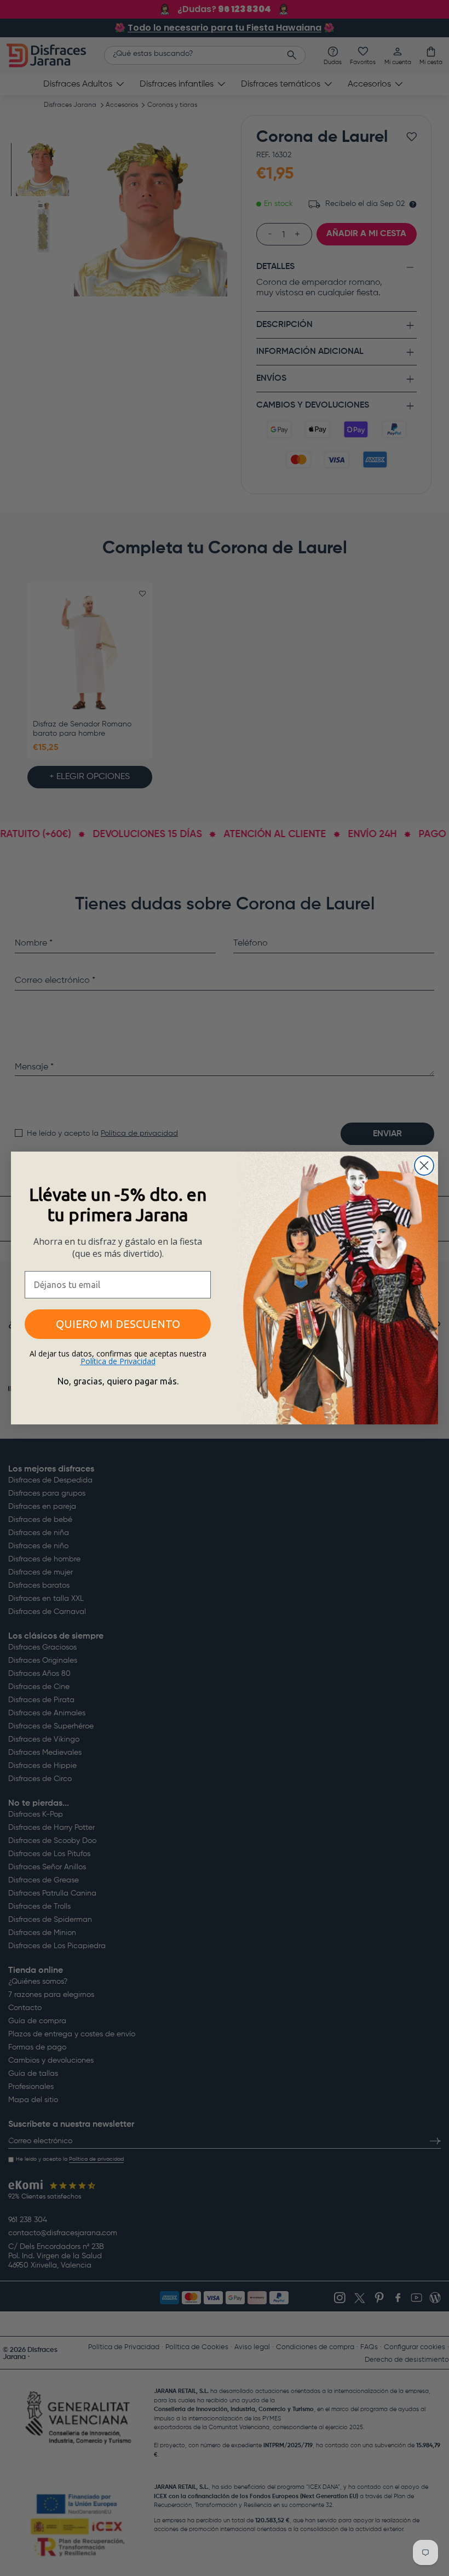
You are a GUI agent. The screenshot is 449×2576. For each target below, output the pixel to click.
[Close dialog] (424, 1166)
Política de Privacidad (118, 1361)
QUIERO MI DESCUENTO (118, 1324)
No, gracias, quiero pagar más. (118, 1381)
